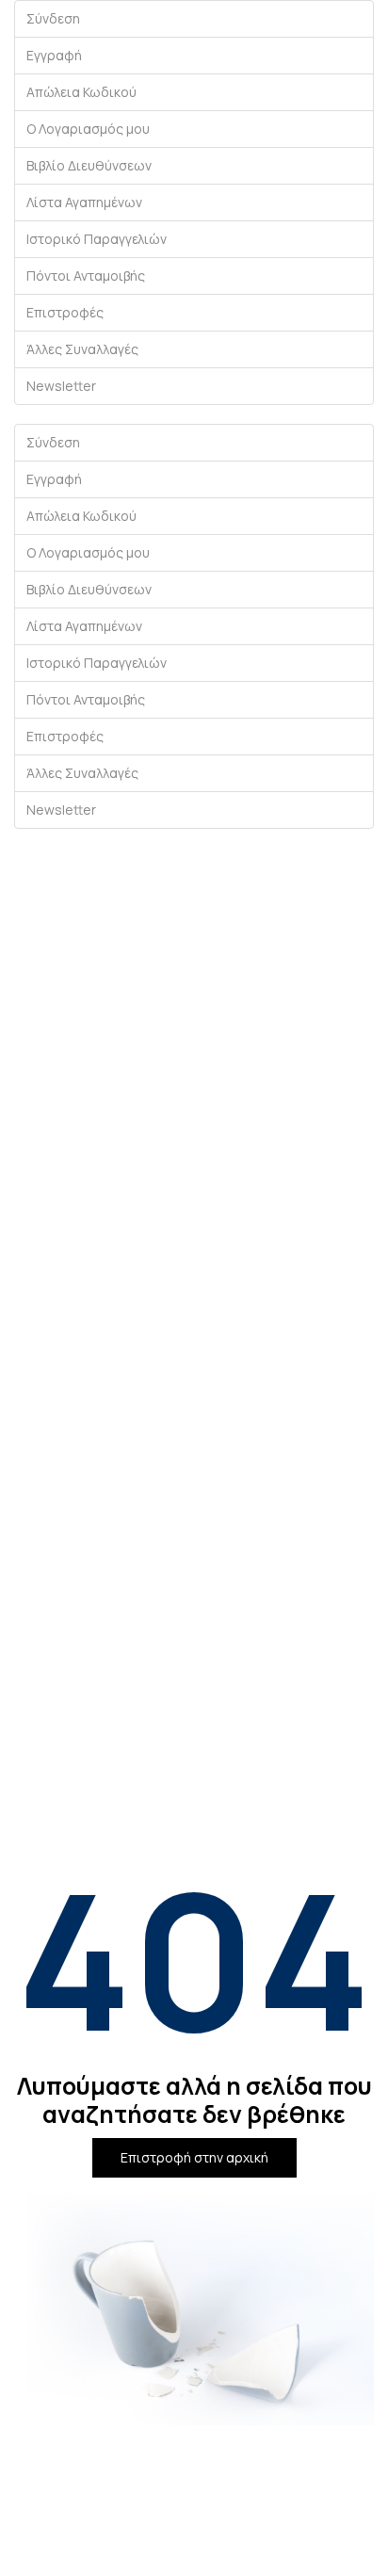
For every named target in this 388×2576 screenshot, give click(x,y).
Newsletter (61, 386)
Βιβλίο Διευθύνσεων (89, 165)
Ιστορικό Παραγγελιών (97, 239)
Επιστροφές (65, 312)
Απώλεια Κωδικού (81, 92)
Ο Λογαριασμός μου (88, 129)
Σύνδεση (53, 18)
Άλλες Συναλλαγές (82, 349)
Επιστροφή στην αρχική (194, 2157)
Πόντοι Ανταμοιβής (86, 275)
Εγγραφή (54, 55)
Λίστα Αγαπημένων (84, 202)
